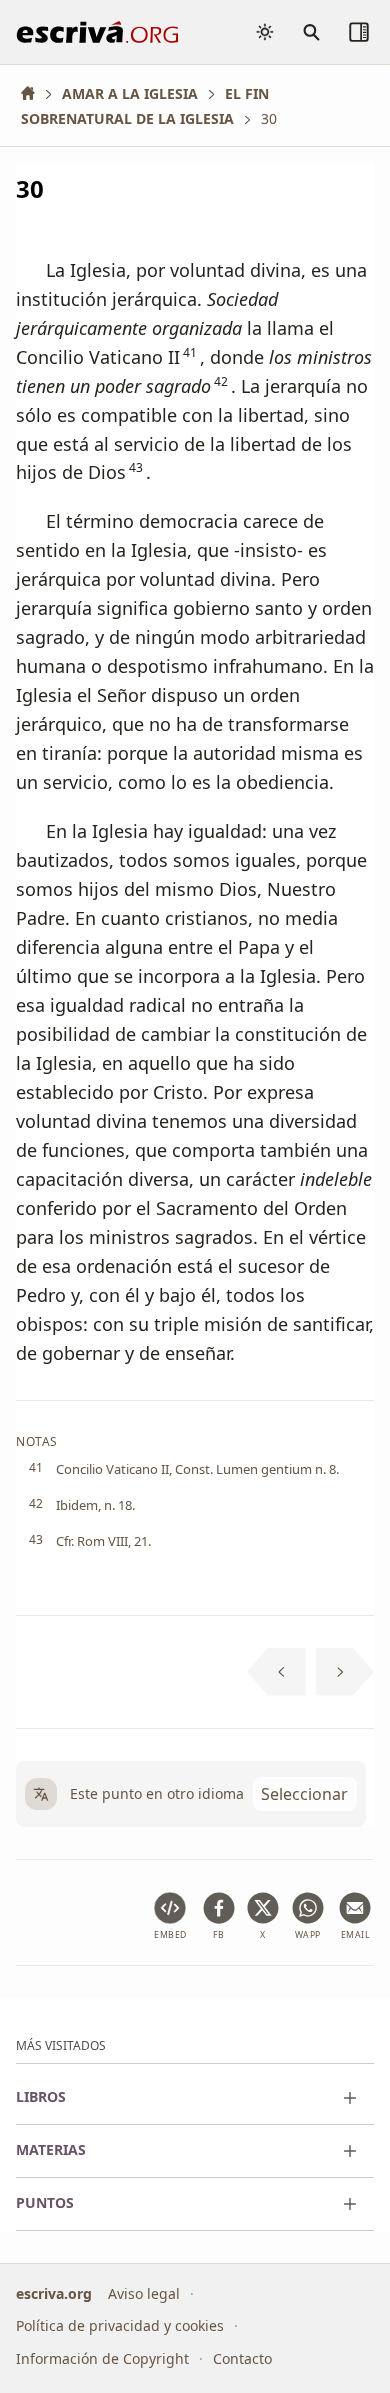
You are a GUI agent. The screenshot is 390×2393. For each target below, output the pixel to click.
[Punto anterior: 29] (276, 1672)
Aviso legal (144, 2293)
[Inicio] (35, 93)
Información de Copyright (102, 2358)
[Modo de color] (265, 32)
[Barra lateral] (359, 32)
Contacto (242, 2358)
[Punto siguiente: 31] (345, 1672)
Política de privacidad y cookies (120, 2325)
